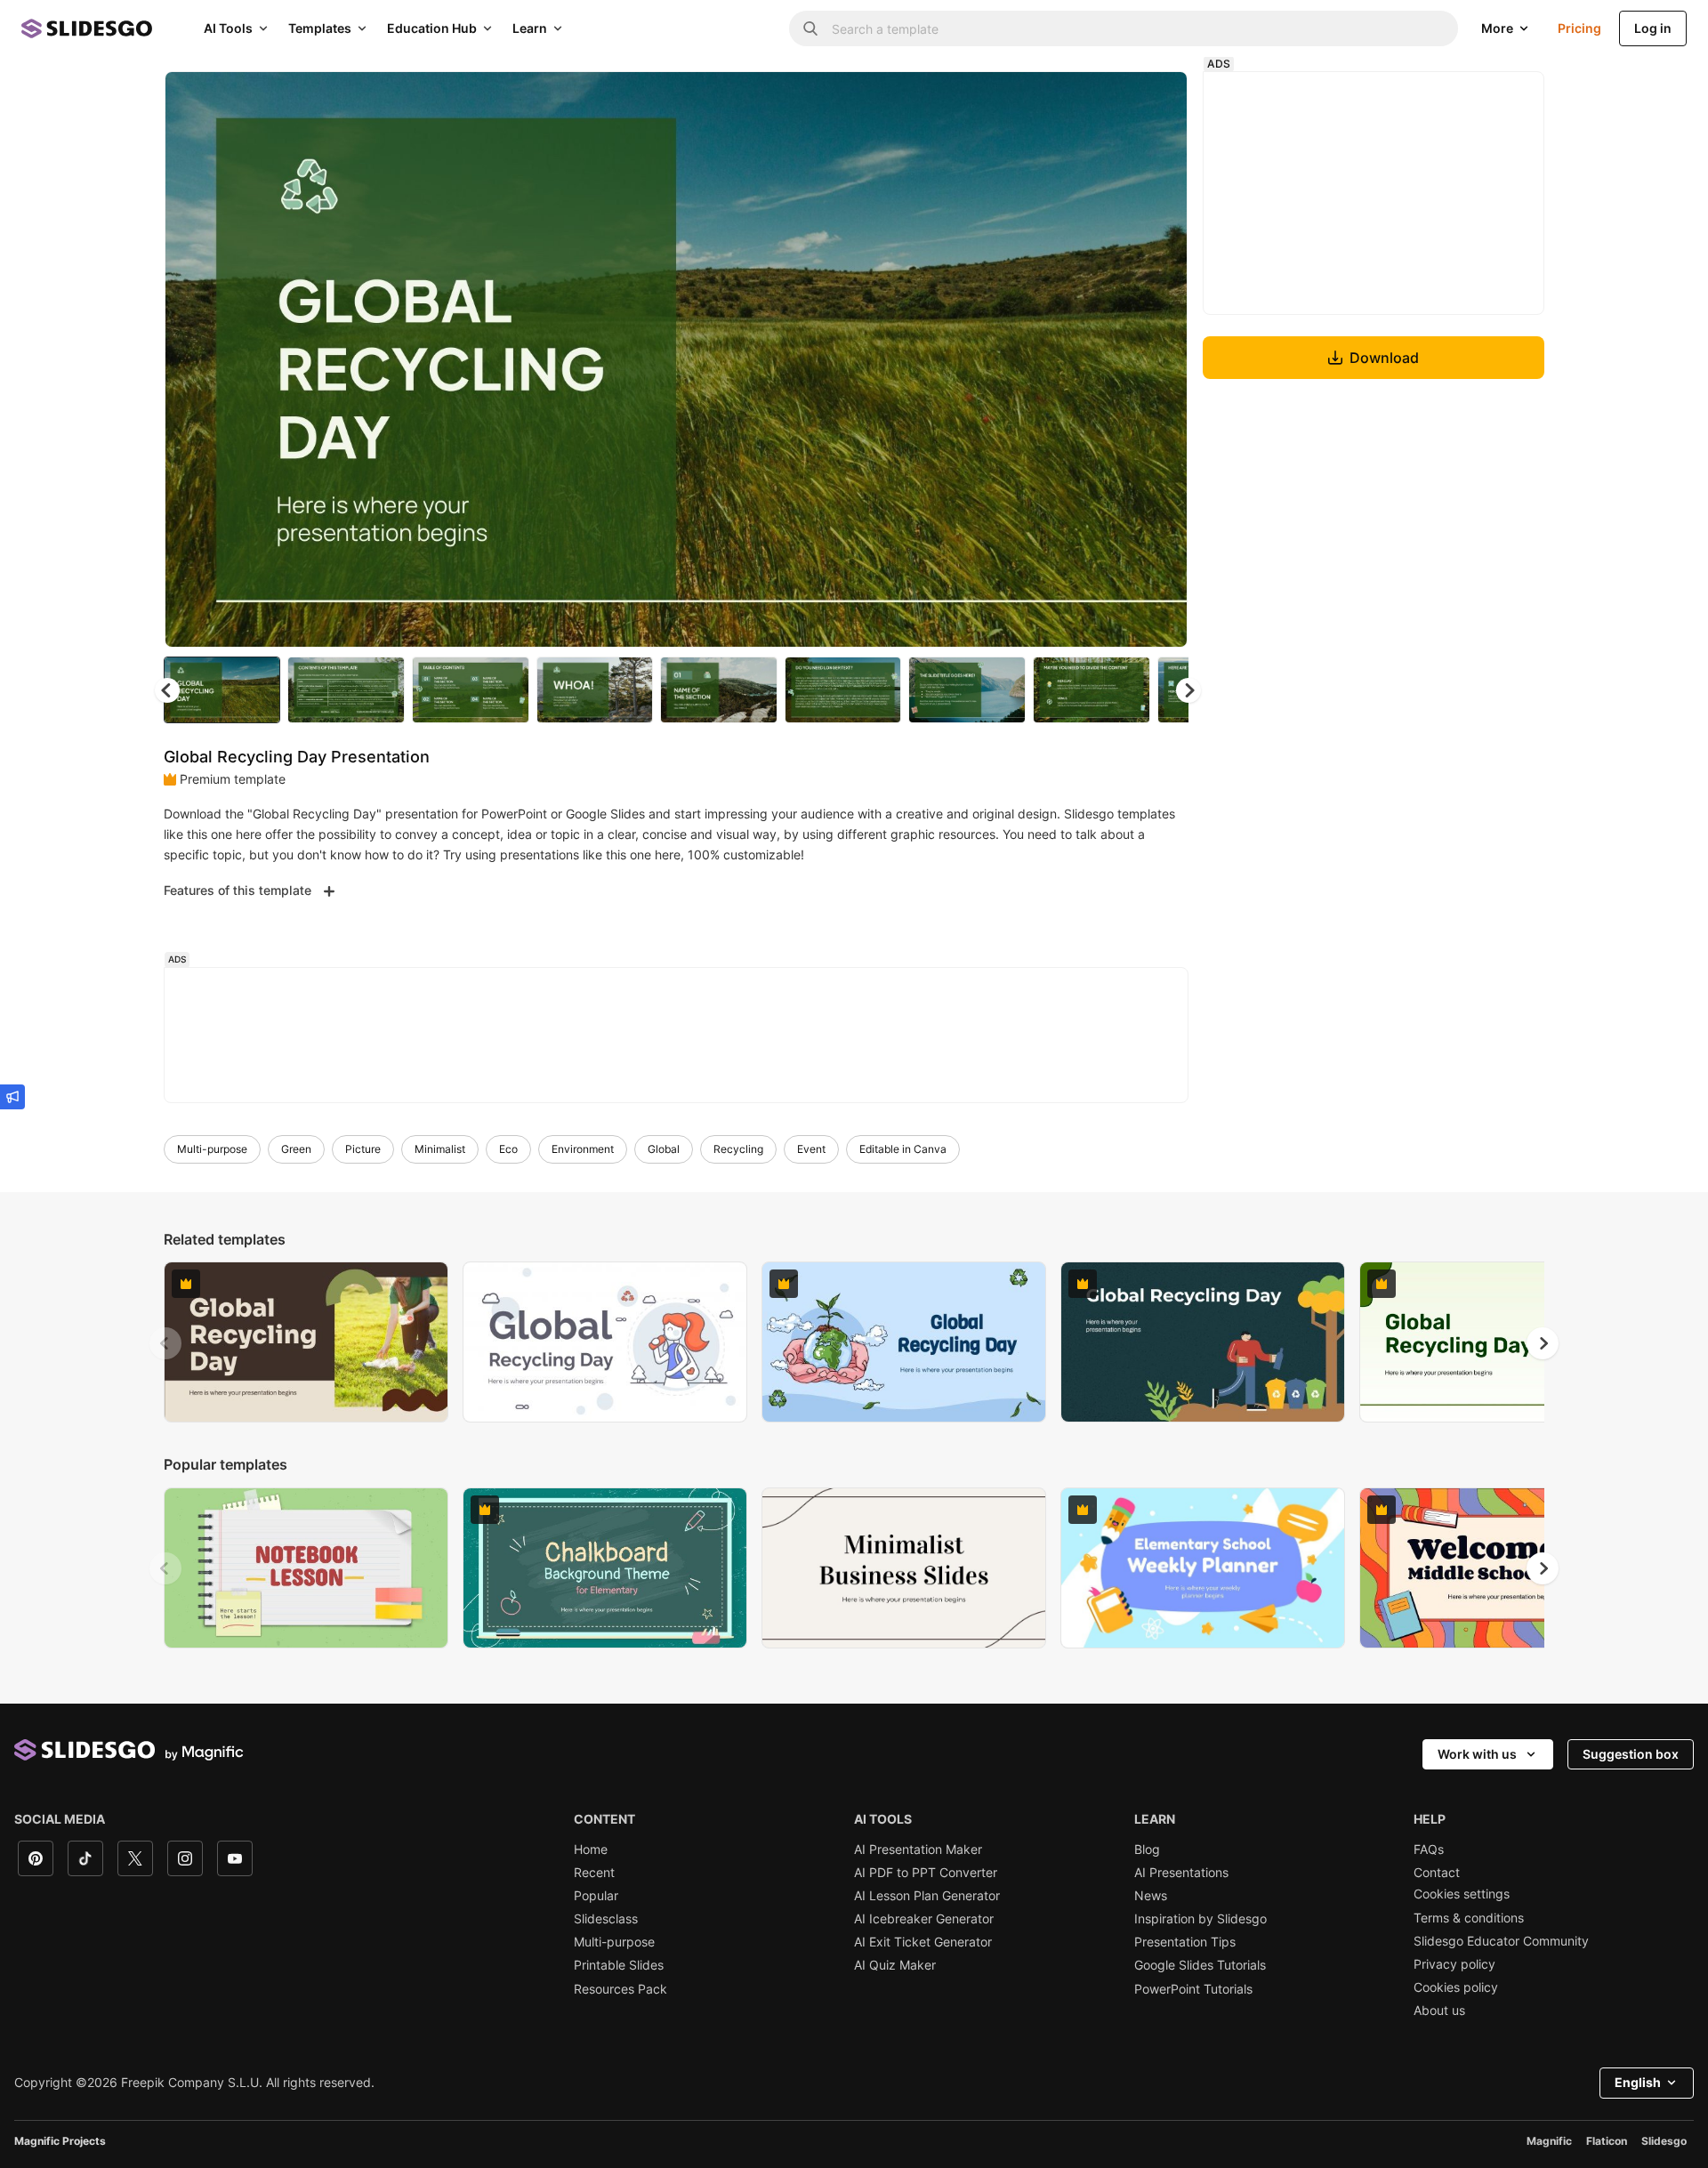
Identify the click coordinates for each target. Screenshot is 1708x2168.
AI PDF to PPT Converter (926, 1873)
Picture (363, 1149)
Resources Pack (620, 1989)
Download (1384, 358)
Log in (1653, 28)
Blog (1147, 1850)
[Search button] (810, 28)
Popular (596, 1896)
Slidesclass (606, 1919)
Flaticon (1607, 2141)
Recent (594, 1873)
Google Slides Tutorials (1200, 1965)
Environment (583, 1149)
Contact (1437, 1873)
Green (296, 1149)
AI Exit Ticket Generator (923, 1942)
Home (591, 1850)
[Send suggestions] (12, 1097)
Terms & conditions (1469, 1918)
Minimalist (440, 1149)
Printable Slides (619, 1965)
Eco (508, 1149)
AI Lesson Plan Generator (927, 1896)
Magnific (1549, 2141)
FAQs (1429, 1850)
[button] (1188, 690)
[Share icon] (1157, 100)
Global (664, 1149)
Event (811, 1149)
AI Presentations (1181, 1873)
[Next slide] (1161, 359)
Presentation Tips (1185, 1942)
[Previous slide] (165, 1343)
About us (1439, 2011)
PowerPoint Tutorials (1193, 1989)
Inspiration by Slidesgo (1200, 1919)
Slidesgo (1664, 2141)
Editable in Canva (903, 1149)
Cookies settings (1462, 1894)
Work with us (1477, 1754)
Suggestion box (1631, 1754)
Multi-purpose (212, 1149)
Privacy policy (1454, 1964)
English (1638, 2082)
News (1151, 1896)
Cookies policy (1456, 1987)
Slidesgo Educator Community (1501, 1941)
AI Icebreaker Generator (924, 1919)
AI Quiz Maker (895, 1965)
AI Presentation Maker (918, 1850)
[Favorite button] (1111, 100)
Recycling (738, 1149)
